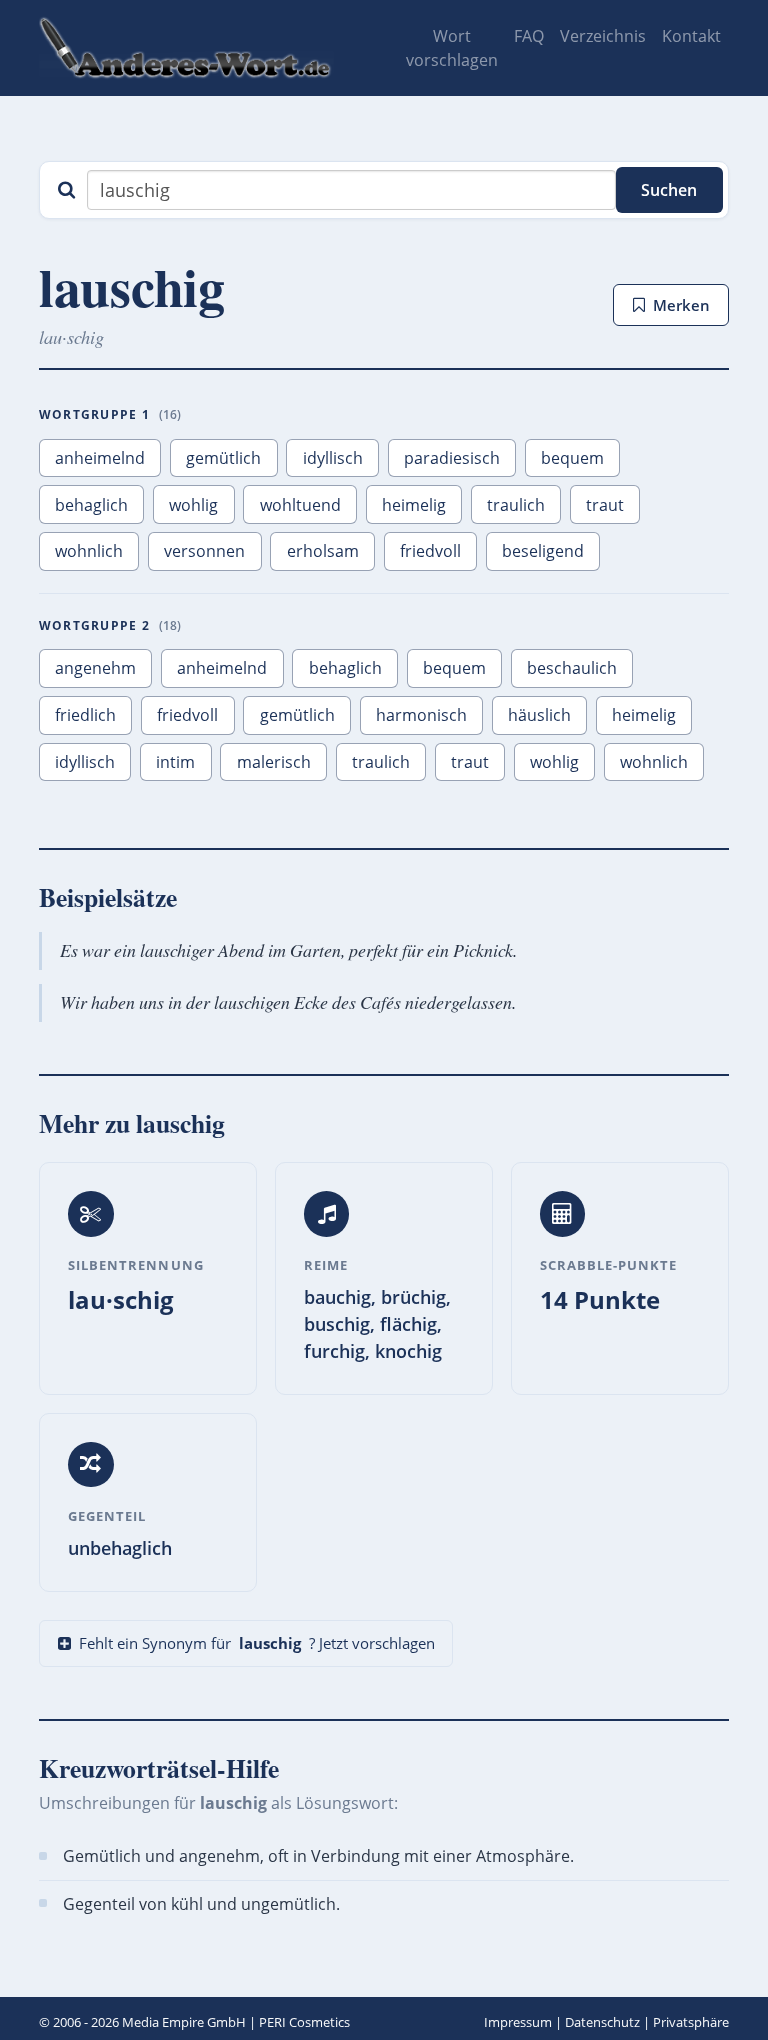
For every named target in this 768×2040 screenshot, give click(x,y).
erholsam (323, 551)
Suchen (669, 190)
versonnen (204, 551)
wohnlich (89, 551)
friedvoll (430, 551)
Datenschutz (602, 2022)
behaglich (91, 505)
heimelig (414, 505)
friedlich (85, 715)
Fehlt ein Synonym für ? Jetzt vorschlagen (257, 1643)
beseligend (543, 551)
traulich (516, 505)
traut (605, 505)
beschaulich (572, 668)
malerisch (274, 762)
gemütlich (223, 458)
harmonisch (421, 715)
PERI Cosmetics (304, 2022)
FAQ (529, 36)
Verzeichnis (603, 36)
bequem (572, 458)
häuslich (539, 715)
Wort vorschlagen (452, 48)
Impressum (518, 2022)
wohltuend (300, 505)
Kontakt (691, 36)
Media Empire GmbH (184, 2022)
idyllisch (333, 458)
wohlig (193, 505)
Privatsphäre (691, 2022)
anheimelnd (100, 458)
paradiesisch (452, 458)
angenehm (95, 668)
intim (175, 762)
